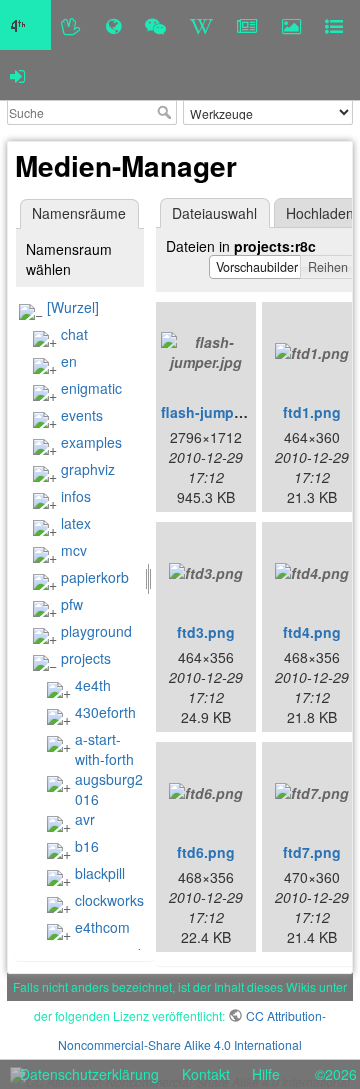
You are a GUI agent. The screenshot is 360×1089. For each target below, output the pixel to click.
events (82, 415)
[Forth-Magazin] (247, 25)
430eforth (105, 712)
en (69, 361)
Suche (166, 112)
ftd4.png (312, 632)
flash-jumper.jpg (216, 412)
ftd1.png (312, 412)
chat (74, 334)
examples (91, 442)
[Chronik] (113, 25)
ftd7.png (312, 852)
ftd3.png (206, 632)
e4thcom (102, 927)
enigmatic (91, 388)
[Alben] (291, 25)
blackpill (100, 873)
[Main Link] (25, 25)
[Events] (155, 25)
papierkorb (95, 577)
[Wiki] (201, 25)
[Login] (17, 75)
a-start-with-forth (104, 749)
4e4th (93, 685)
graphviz (88, 469)
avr (85, 819)
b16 (87, 846)
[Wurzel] (73, 307)
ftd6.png (206, 852)
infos (76, 496)
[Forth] (71, 25)
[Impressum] (334, 25)
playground (96, 631)
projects (86, 658)
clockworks (109, 900)
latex (76, 523)
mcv (74, 550)
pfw (72, 604)
